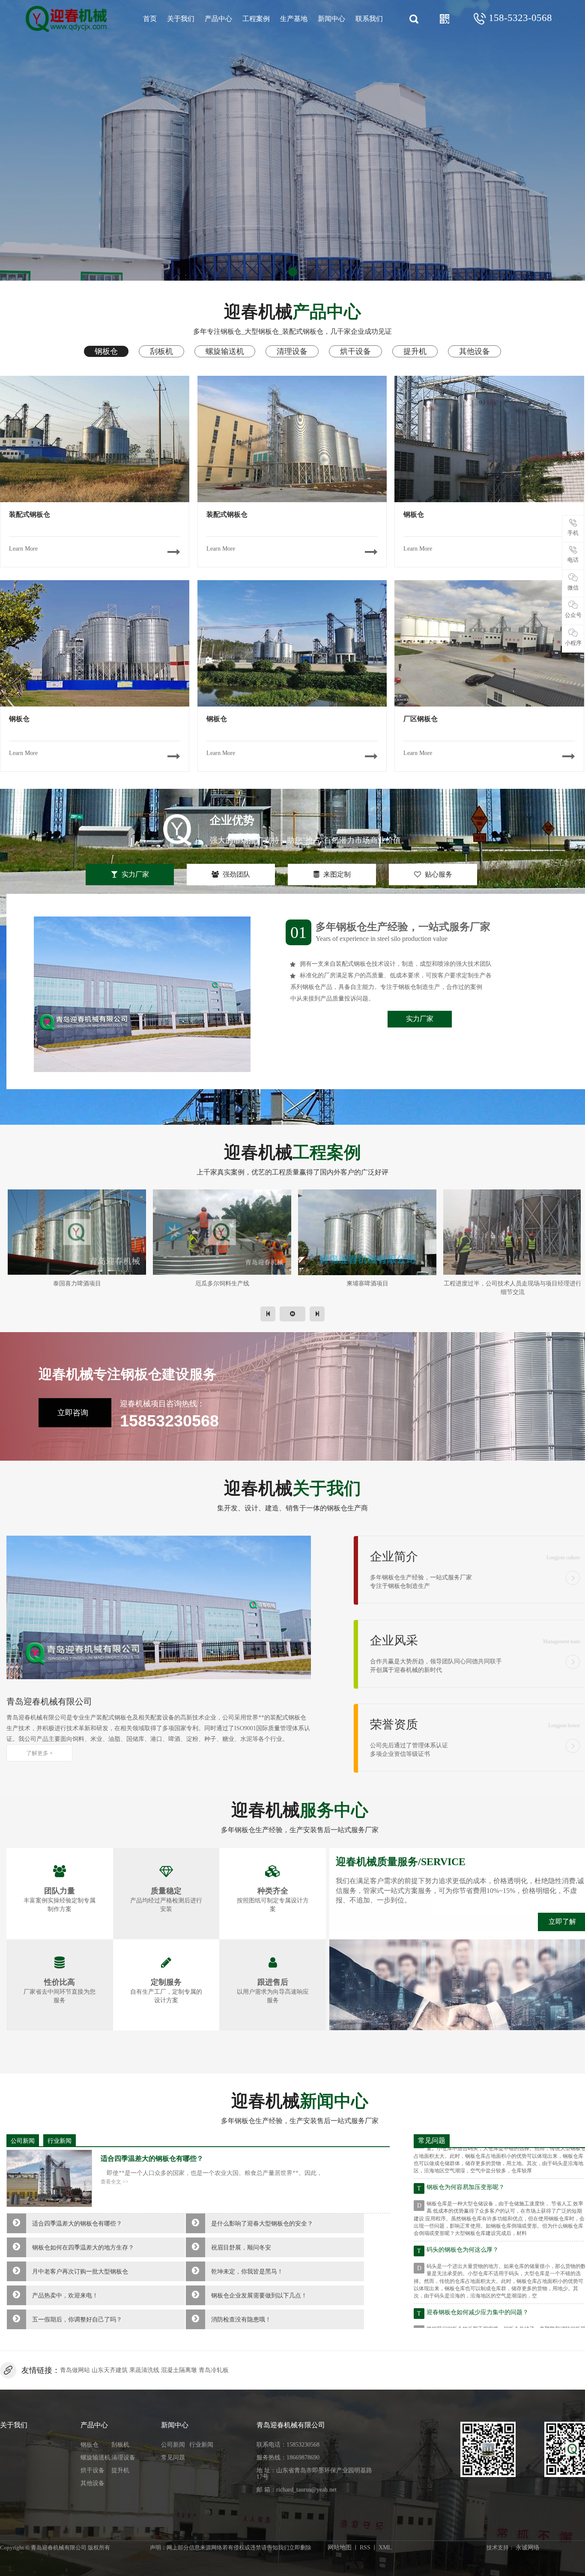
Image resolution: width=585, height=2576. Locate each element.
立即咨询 (73, 1413)
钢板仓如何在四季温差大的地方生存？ (83, 2248)
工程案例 (256, 19)
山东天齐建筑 (110, 2370)
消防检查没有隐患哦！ (241, 2320)
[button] (280, 272)
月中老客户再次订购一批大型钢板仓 (80, 2272)
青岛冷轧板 (214, 2370)
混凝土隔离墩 (179, 2370)
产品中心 (218, 19)
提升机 (120, 2470)
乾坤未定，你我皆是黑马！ (247, 2272)
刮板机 (120, 2445)
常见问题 (173, 2458)
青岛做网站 (75, 2370)
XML (385, 2548)
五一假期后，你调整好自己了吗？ (77, 2320)
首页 (150, 19)
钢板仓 (90, 2445)
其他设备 (93, 2483)
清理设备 (123, 2458)
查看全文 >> (115, 2182)
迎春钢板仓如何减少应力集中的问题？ (478, 2270)
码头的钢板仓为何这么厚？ (463, 2208)
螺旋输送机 (96, 2458)
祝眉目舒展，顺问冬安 (241, 2248)
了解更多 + (39, 1753)
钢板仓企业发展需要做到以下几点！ (259, 2296)
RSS (365, 2548)
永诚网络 (528, 2548)
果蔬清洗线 (144, 2370)
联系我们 (369, 19)
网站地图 (340, 2548)
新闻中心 (331, 19)
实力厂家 (420, 1019)
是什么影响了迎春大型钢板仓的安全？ (262, 2224)
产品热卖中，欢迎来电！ (65, 2296)
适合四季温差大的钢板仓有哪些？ (77, 2224)
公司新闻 (23, 2141)
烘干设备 (93, 2470)
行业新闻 (60, 2141)
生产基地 (294, 19)
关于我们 (181, 19)
